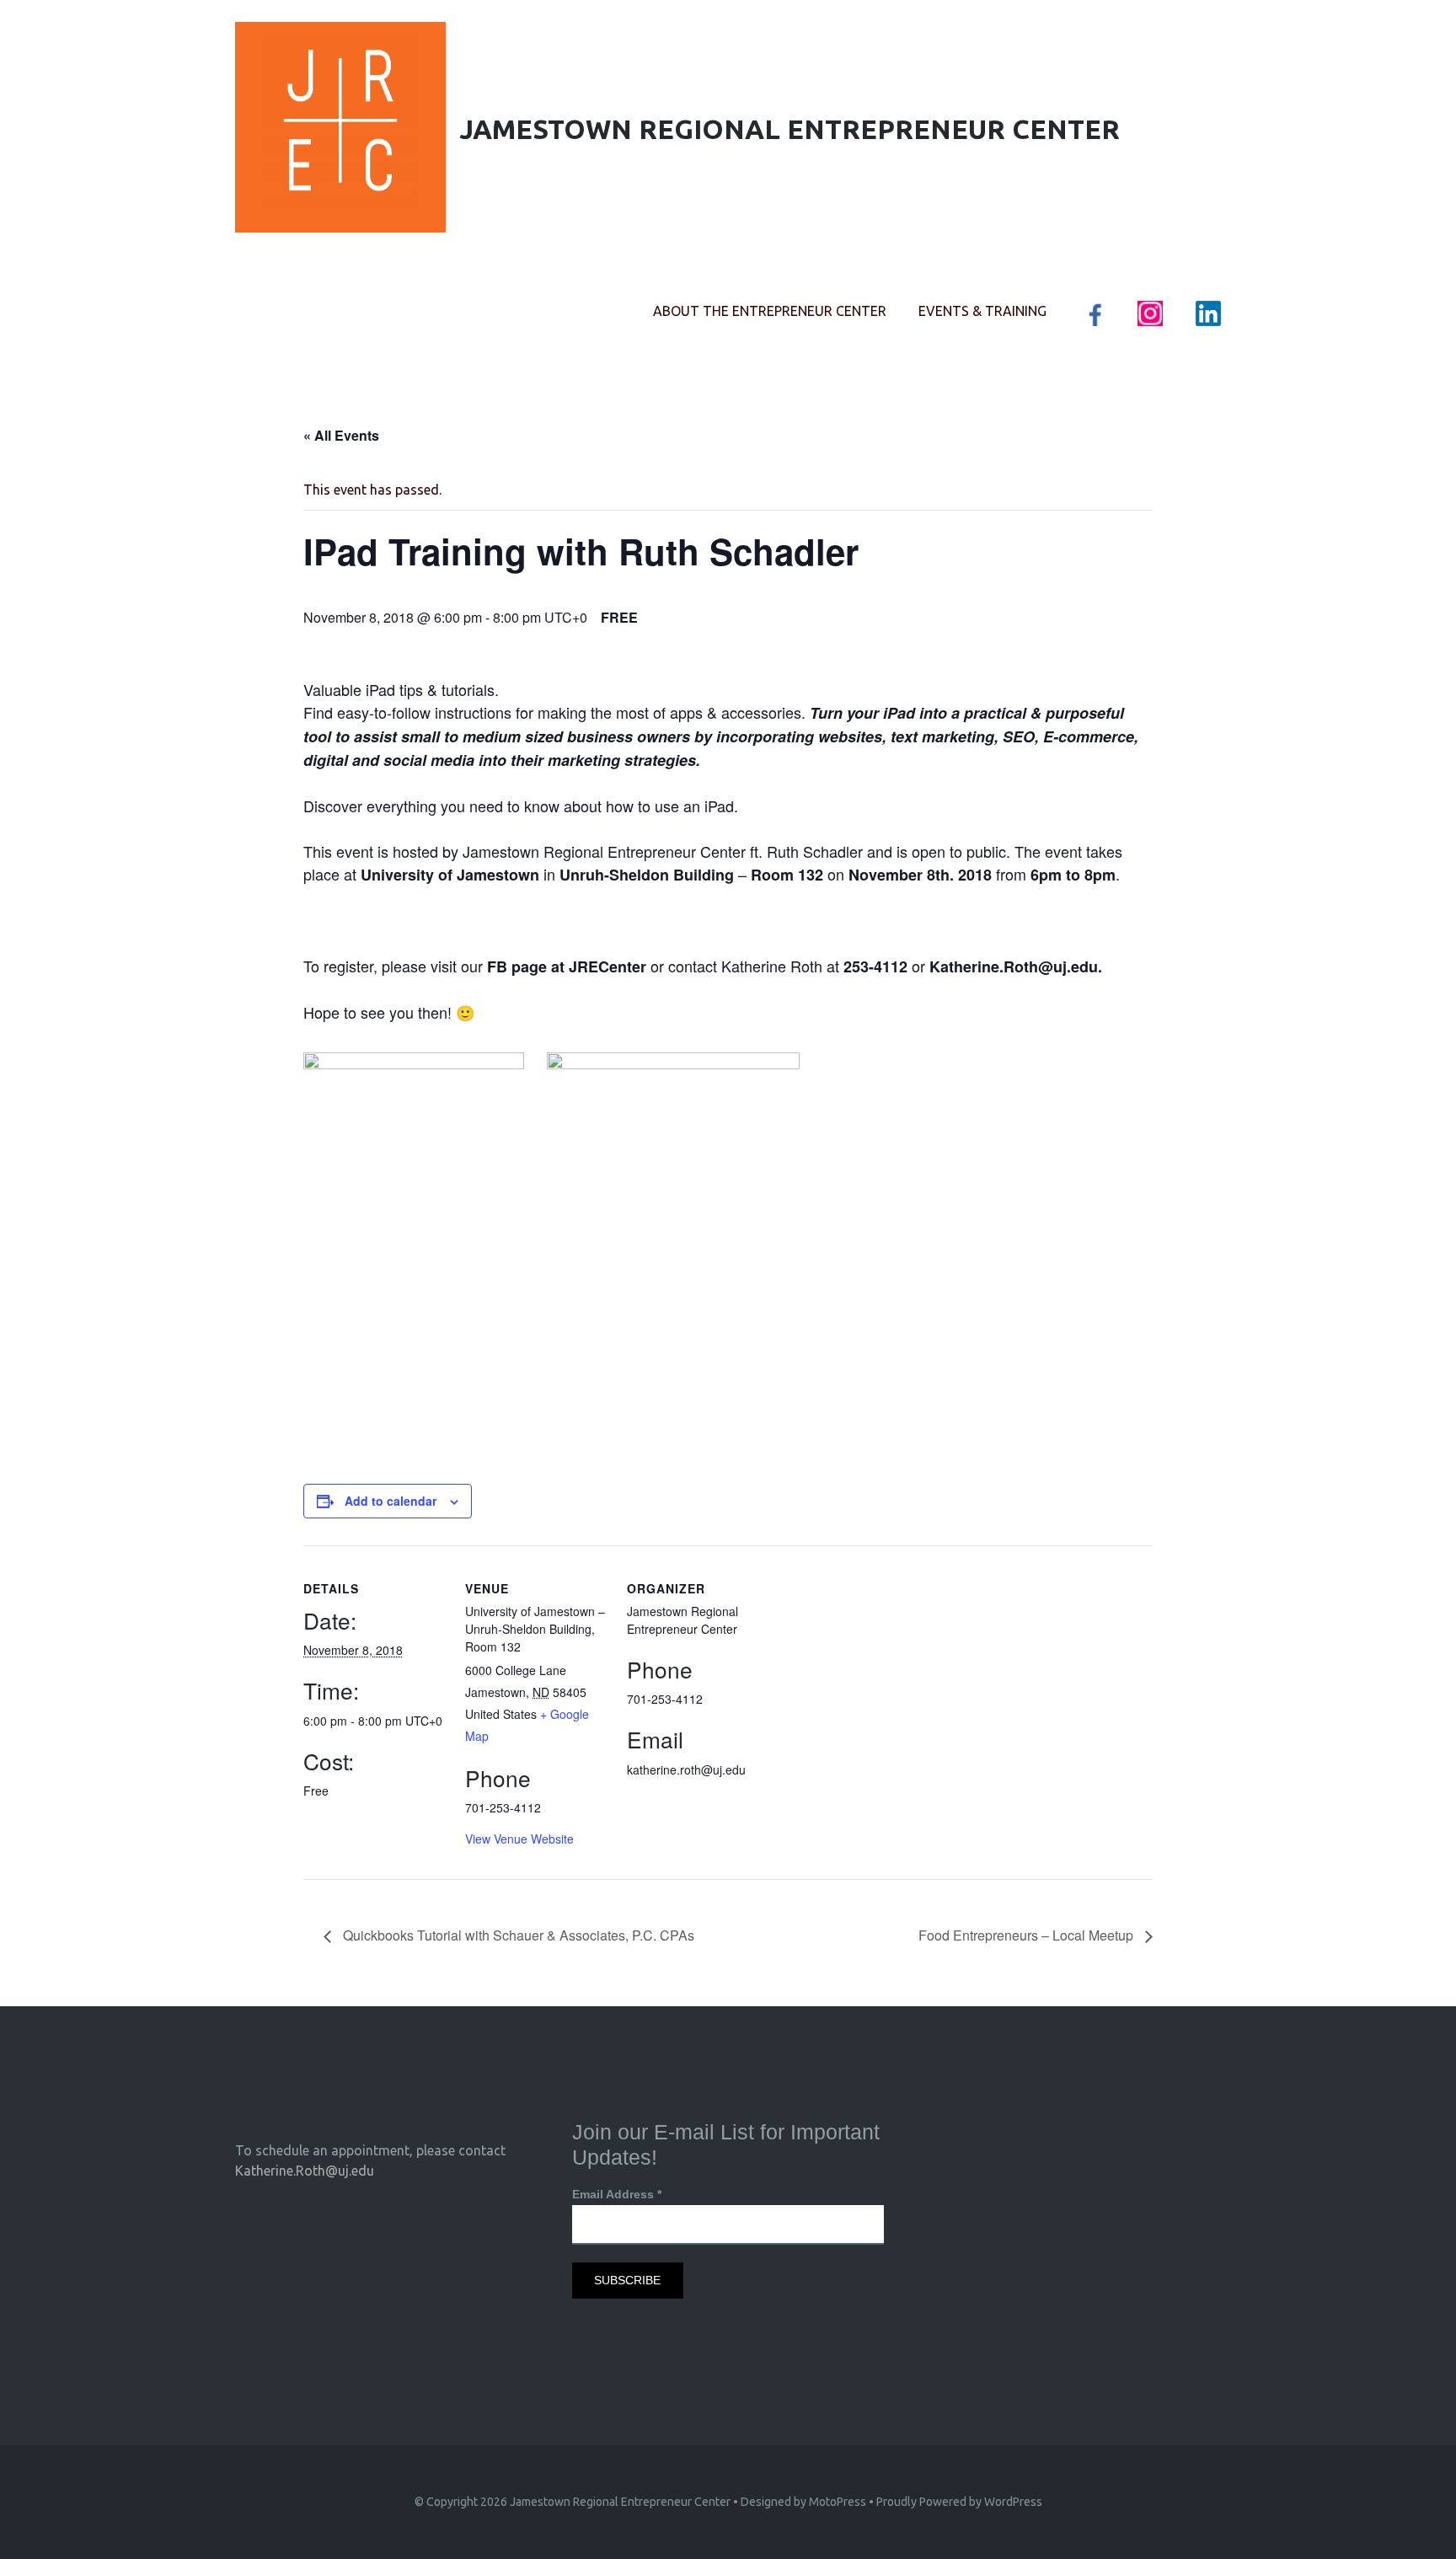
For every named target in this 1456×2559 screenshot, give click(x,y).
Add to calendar (391, 1501)
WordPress (1013, 2502)
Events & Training (982, 311)
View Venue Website (519, 1839)
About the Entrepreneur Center (770, 311)
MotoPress (838, 2502)
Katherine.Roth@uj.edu (305, 2171)
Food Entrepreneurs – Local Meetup (1028, 1935)
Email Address (617, 2194)
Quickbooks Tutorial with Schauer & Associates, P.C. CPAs (517, 1935)
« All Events (341, 435)
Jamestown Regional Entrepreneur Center (620, 2502)
